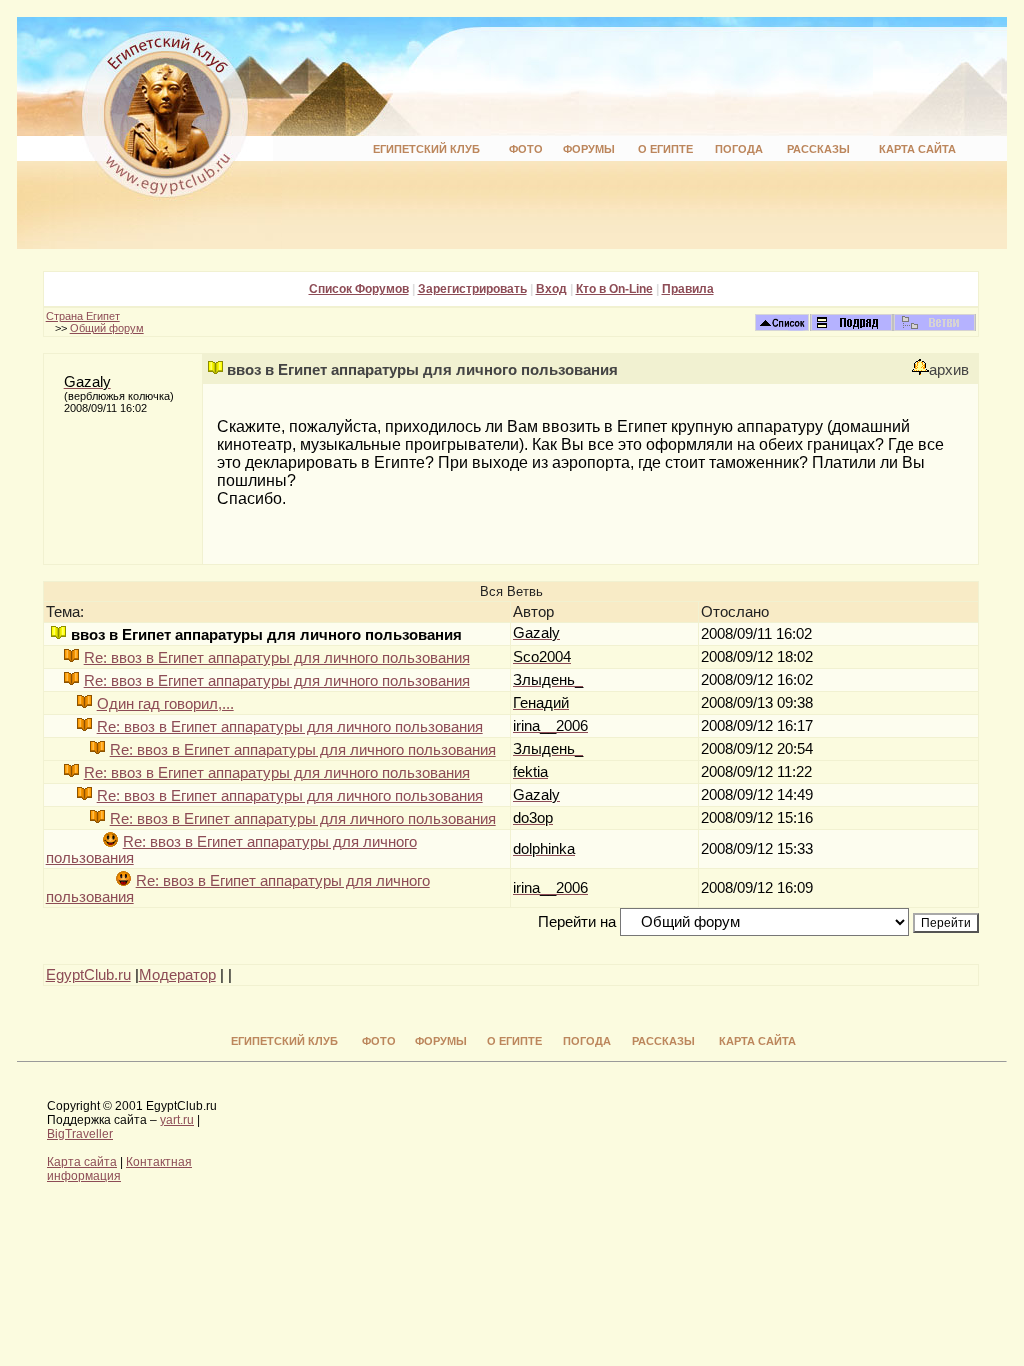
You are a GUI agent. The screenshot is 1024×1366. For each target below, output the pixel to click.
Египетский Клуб (426, 149)
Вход (551, 289)
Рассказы (818, 149)
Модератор (177, 975)
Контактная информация (119, 1169)
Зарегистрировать (472, 289)
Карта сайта (917, 149)
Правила (688, 289)
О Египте (665, 149)
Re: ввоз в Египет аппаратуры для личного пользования (277, 658)
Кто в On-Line (614, 289)
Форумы (589, 149)
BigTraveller (80, 1134)
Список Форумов (359, 289)
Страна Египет (83, 316)
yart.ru (177, 1120)
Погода (739, 149)
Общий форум (107, 328)
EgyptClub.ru (88, 975)
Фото (526, 149)
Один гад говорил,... (165, 704)
